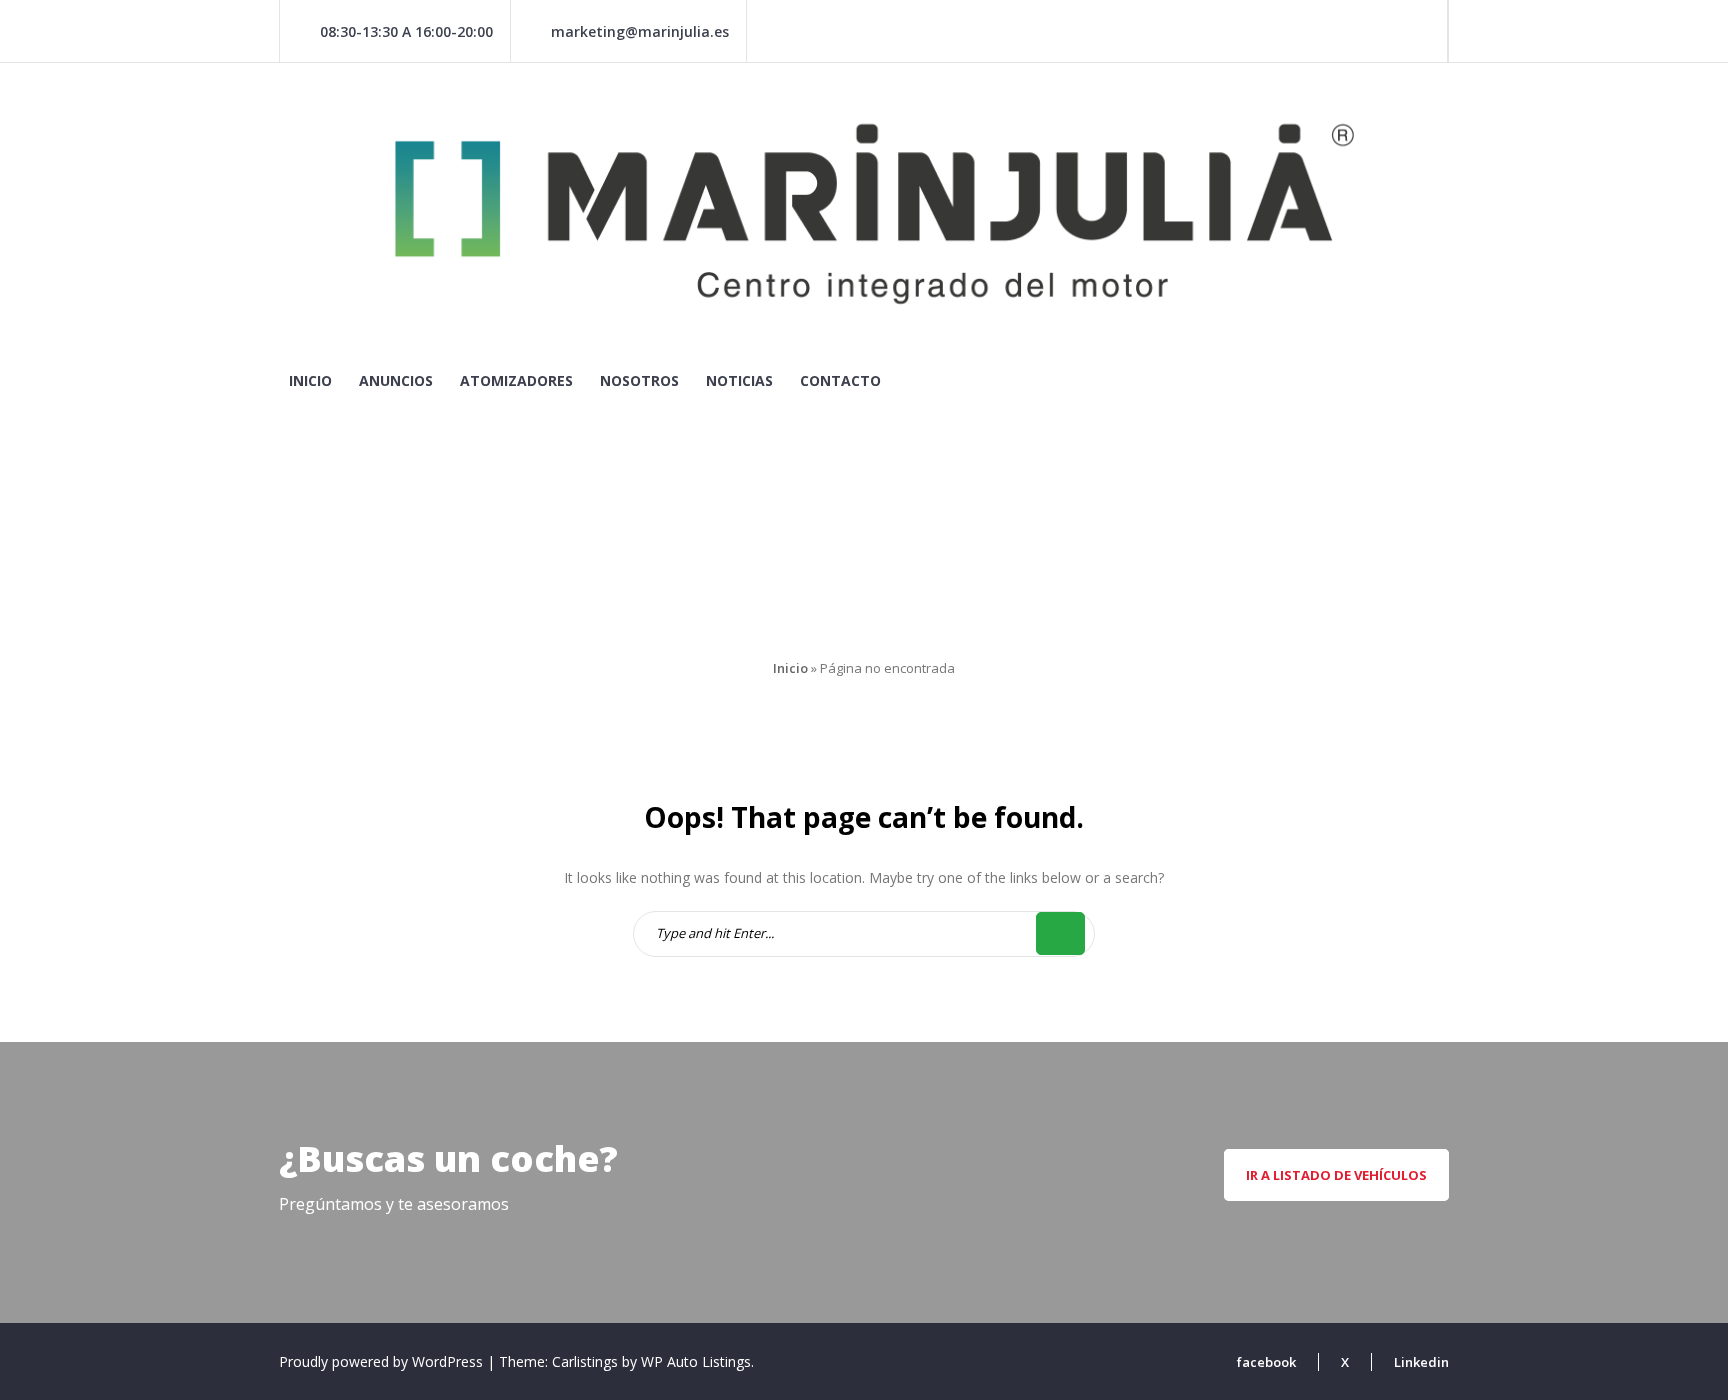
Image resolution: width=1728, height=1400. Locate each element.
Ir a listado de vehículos (1336, 1175)
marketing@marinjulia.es (640, 31)
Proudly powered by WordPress (383, 1361)
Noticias (739, 380)
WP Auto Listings (696, 1361)
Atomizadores (516, 380)
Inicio (310, 380)
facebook (1266, 1362)
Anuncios (396, 380)
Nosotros (639, 380)
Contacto (840, 380)
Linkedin (1421, 1362)
